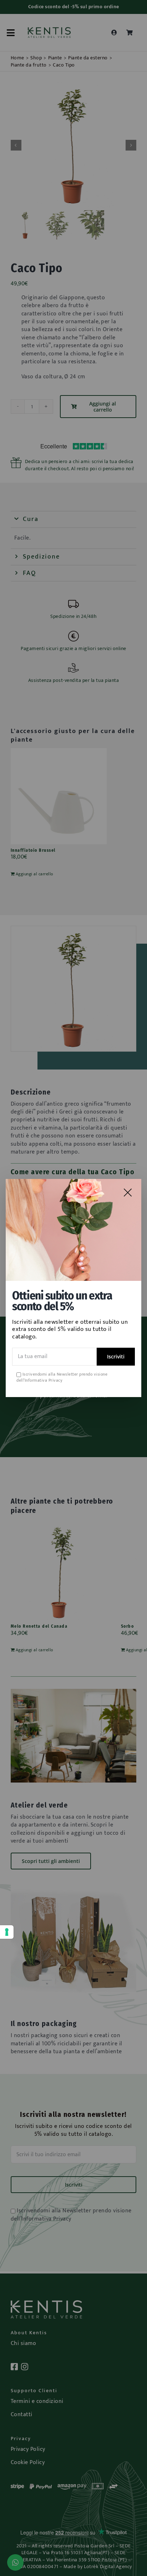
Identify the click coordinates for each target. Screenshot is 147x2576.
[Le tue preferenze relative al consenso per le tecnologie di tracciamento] (7, 1932)
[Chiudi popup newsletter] (128, 1193)
